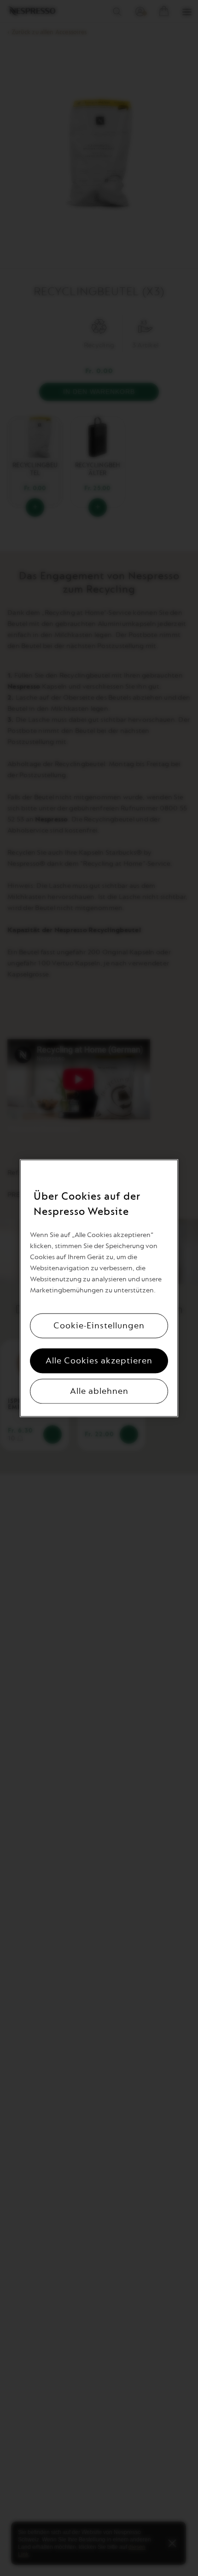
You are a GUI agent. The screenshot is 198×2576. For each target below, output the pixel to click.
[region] (99, 1288)
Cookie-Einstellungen (99, 1326)
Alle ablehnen (99, 1391)
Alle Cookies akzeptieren (99, 1361)
